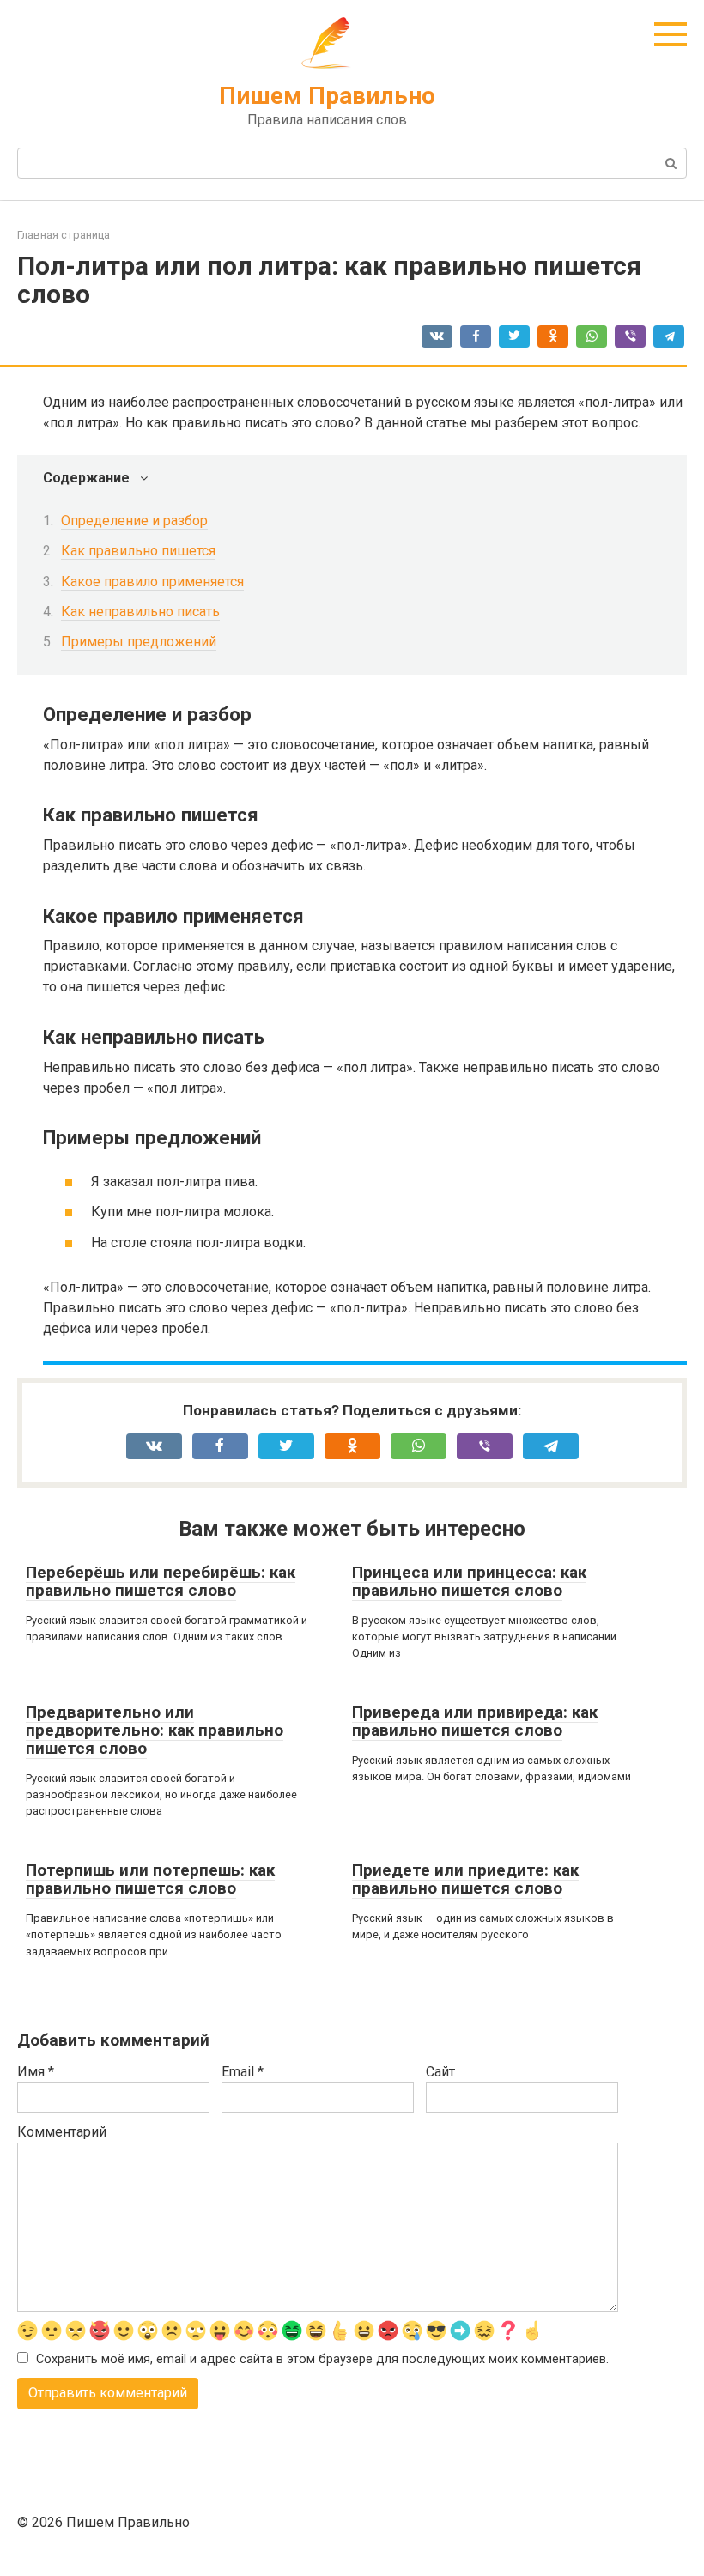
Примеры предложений (139, 642)
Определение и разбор (134, 521)
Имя (36, 2072)
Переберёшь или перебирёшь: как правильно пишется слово (161, 1581)
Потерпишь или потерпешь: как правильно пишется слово (150, 1879)
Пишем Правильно (327, 96)
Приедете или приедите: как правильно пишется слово (465, 1879)
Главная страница (64, 235)
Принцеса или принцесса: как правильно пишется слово (469, 1581)
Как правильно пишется (138, 551)
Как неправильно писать (140, 612)
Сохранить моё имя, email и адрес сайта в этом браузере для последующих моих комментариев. (322, 2359)
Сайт (440, 2072)
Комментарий (62, 2132)
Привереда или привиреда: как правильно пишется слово (475, 1721)
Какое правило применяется (152, 582)
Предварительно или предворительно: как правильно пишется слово (155, 1730)
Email (243, 2072)
